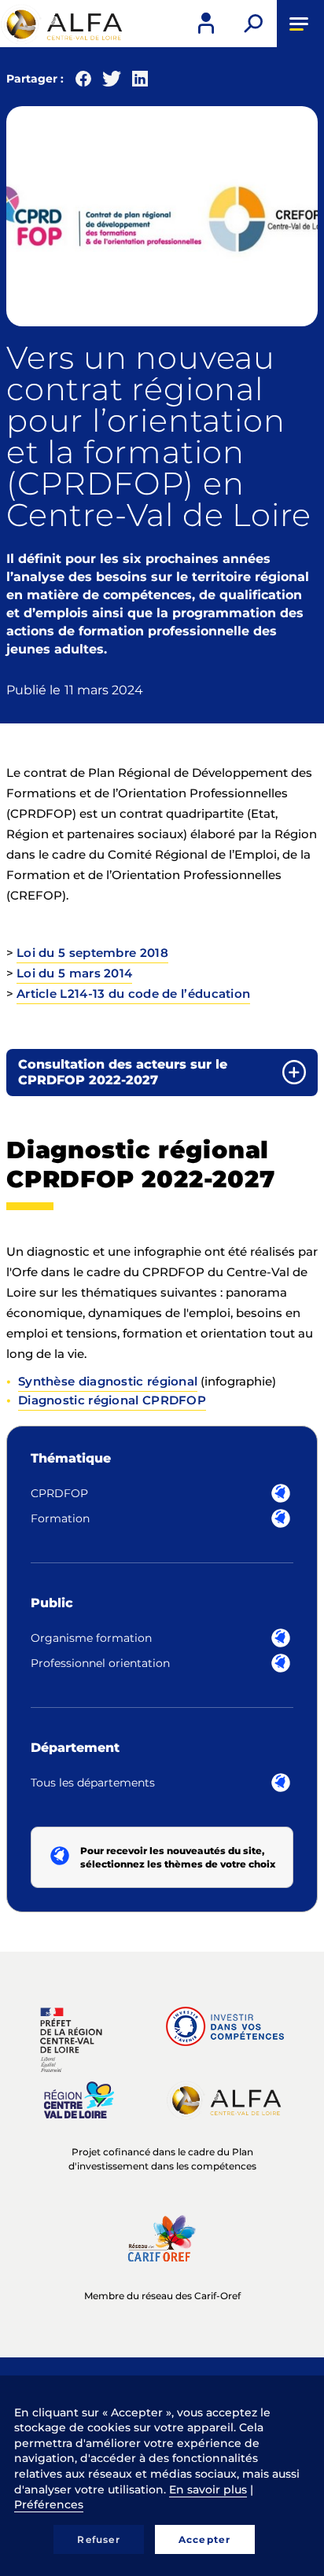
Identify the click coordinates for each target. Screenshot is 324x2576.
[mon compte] (206, 24)
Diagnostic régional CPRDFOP (112, 1400)
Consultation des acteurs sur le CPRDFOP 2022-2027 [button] (123, 1072)
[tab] (162, 1073)
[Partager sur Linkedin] (140, 82)
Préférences (49, 2504)
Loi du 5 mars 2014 (74, 973)
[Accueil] (63, 24)
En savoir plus (208, 2490)
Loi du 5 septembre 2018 (92, 953)
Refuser (98, 2539)
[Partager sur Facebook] (83, 82)
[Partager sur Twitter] (112, 82)
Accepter (205, 2539)
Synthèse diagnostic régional (108, 1381)
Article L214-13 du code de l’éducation (133, 994)
